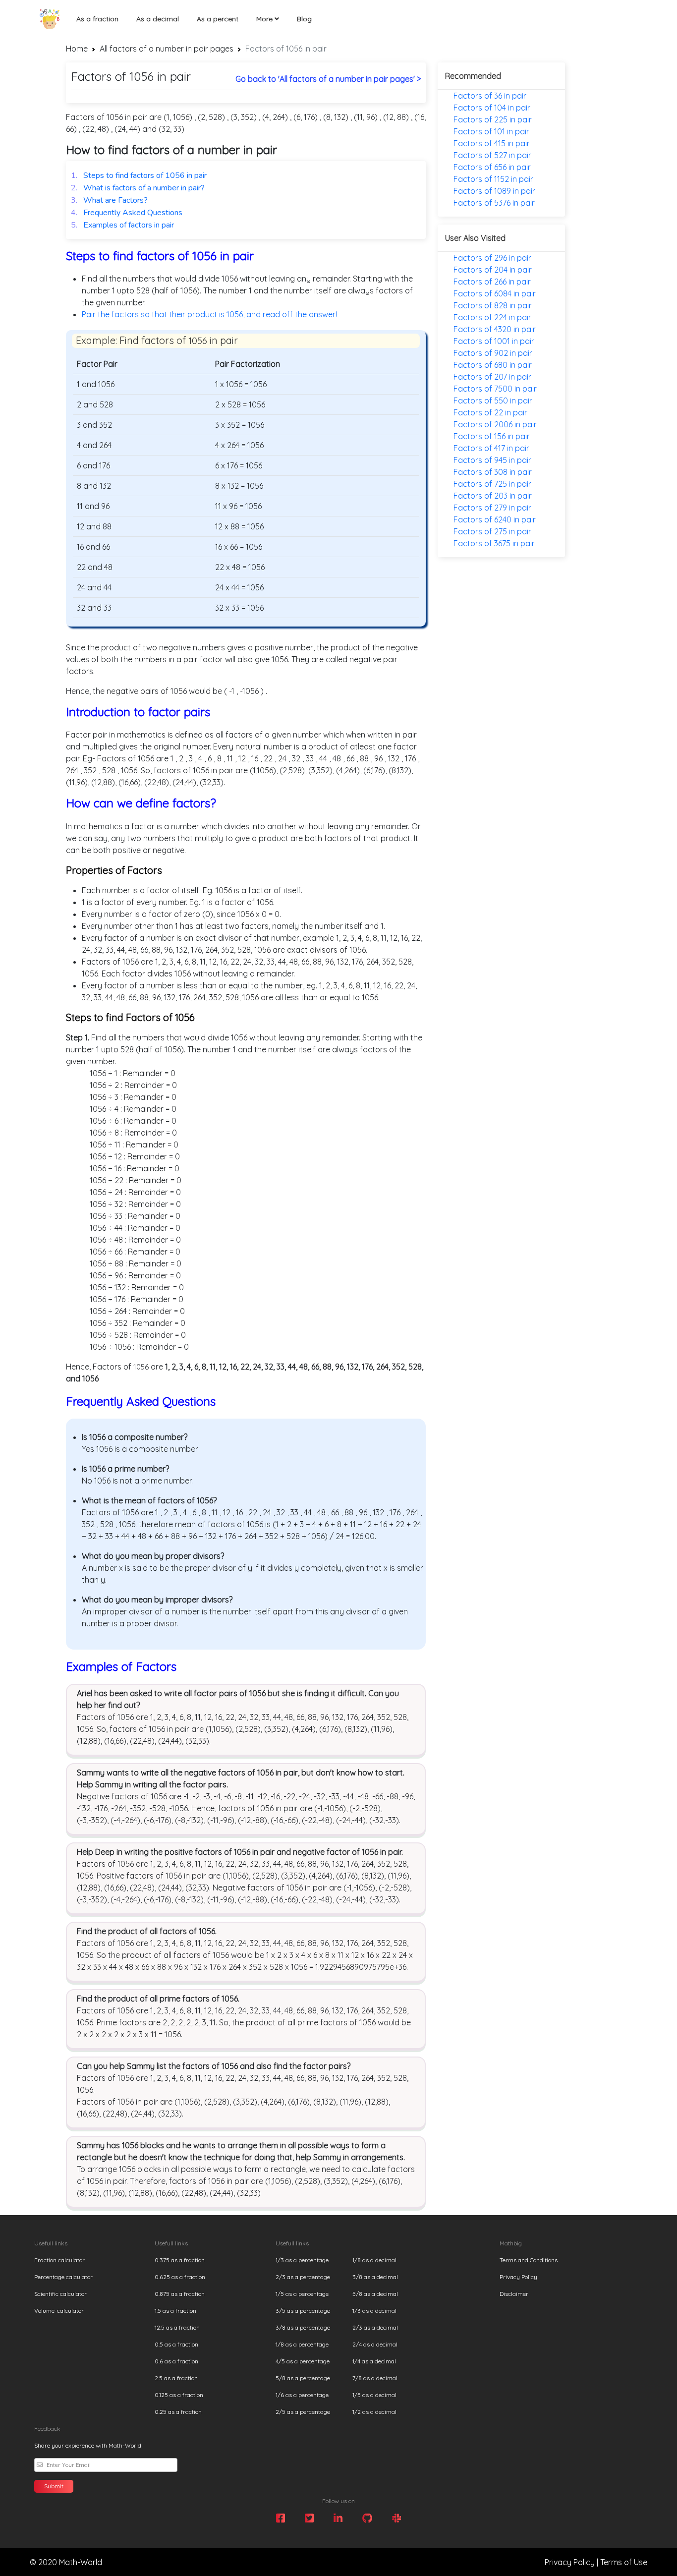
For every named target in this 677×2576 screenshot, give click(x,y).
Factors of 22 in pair (490, 412)
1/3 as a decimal (374, 2311)
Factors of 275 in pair (492, 531)
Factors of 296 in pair (492, 258)
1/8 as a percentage (302, 2344)
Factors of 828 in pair (493, 305)
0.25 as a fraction (178, 2412)
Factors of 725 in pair (492, 484)
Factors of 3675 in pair (494, 543)
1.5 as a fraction (175, 2311)
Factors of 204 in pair (493, 270)
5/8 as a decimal (375, 2294)
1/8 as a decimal (374, 2260)
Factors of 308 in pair (493, 472)
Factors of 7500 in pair (495, 389)
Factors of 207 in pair (492, 377)
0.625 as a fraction (180, 2277)
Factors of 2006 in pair (495, 424)
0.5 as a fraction (176, 2344)
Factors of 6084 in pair (495, 293)
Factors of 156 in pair (492, 436)
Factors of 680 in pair (493, 365)
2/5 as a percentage (303, 2412)
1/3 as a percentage (302, 2260)
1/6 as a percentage (302, 2395)
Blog (304, 19)
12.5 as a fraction (177, 2327)
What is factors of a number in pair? (138, 188)
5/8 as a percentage (303, 2378)
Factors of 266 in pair (492, 282)
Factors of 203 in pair (493, 496)
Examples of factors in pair (122, 225)
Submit (54, 2486)
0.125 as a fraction (179, 2395)
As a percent (218, 19)
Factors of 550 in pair (493, 401)
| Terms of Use (622, 2562)
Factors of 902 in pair (493, 353)
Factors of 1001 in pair (494, 341)
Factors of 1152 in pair (493, 179)
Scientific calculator (60, 2294)
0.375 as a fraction (180, 2260)
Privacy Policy (518, 2277)
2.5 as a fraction (176, 2378)
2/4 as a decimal (375, 2344)
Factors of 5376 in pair (494, 203)
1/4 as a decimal (374, 2361)
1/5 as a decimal (374, 2395)
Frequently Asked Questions (127, 213)
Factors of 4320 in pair (495, 329)
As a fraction (97, 19)
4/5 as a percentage (303, 2361)
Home (77, 49)
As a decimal (158, 19)
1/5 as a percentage (302, 2294)
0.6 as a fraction (176, 2361)
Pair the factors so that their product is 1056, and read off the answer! (209, 314)
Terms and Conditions (529, 2260)
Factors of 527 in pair (492, 155)
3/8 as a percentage (303, 2327)
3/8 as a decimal (375, 2277)
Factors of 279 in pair (492, 508)
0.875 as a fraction (180, 2294)
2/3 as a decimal (375, 2327)
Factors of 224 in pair (492, 317)
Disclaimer (514, 2294)
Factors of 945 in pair (492, 460)
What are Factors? (109, 200)
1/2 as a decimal (374, 2412)
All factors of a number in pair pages (167, 49)
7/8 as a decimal (375, 2378)
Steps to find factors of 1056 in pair (139, 175)
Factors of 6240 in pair (495, 519)
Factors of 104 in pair (492, 108)
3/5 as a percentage (303, 2311)
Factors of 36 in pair (490, 96)
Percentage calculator (63, 2277)
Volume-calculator (59, 2311)
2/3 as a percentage (303, 2277)
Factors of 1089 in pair (494, 191)
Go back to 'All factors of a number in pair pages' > (328, 79)
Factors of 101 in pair (491, 131)
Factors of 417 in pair (491, 448)
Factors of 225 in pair (493, 119)
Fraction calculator (59, 2260)
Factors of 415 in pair (492, 143)
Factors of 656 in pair (492, 167)
